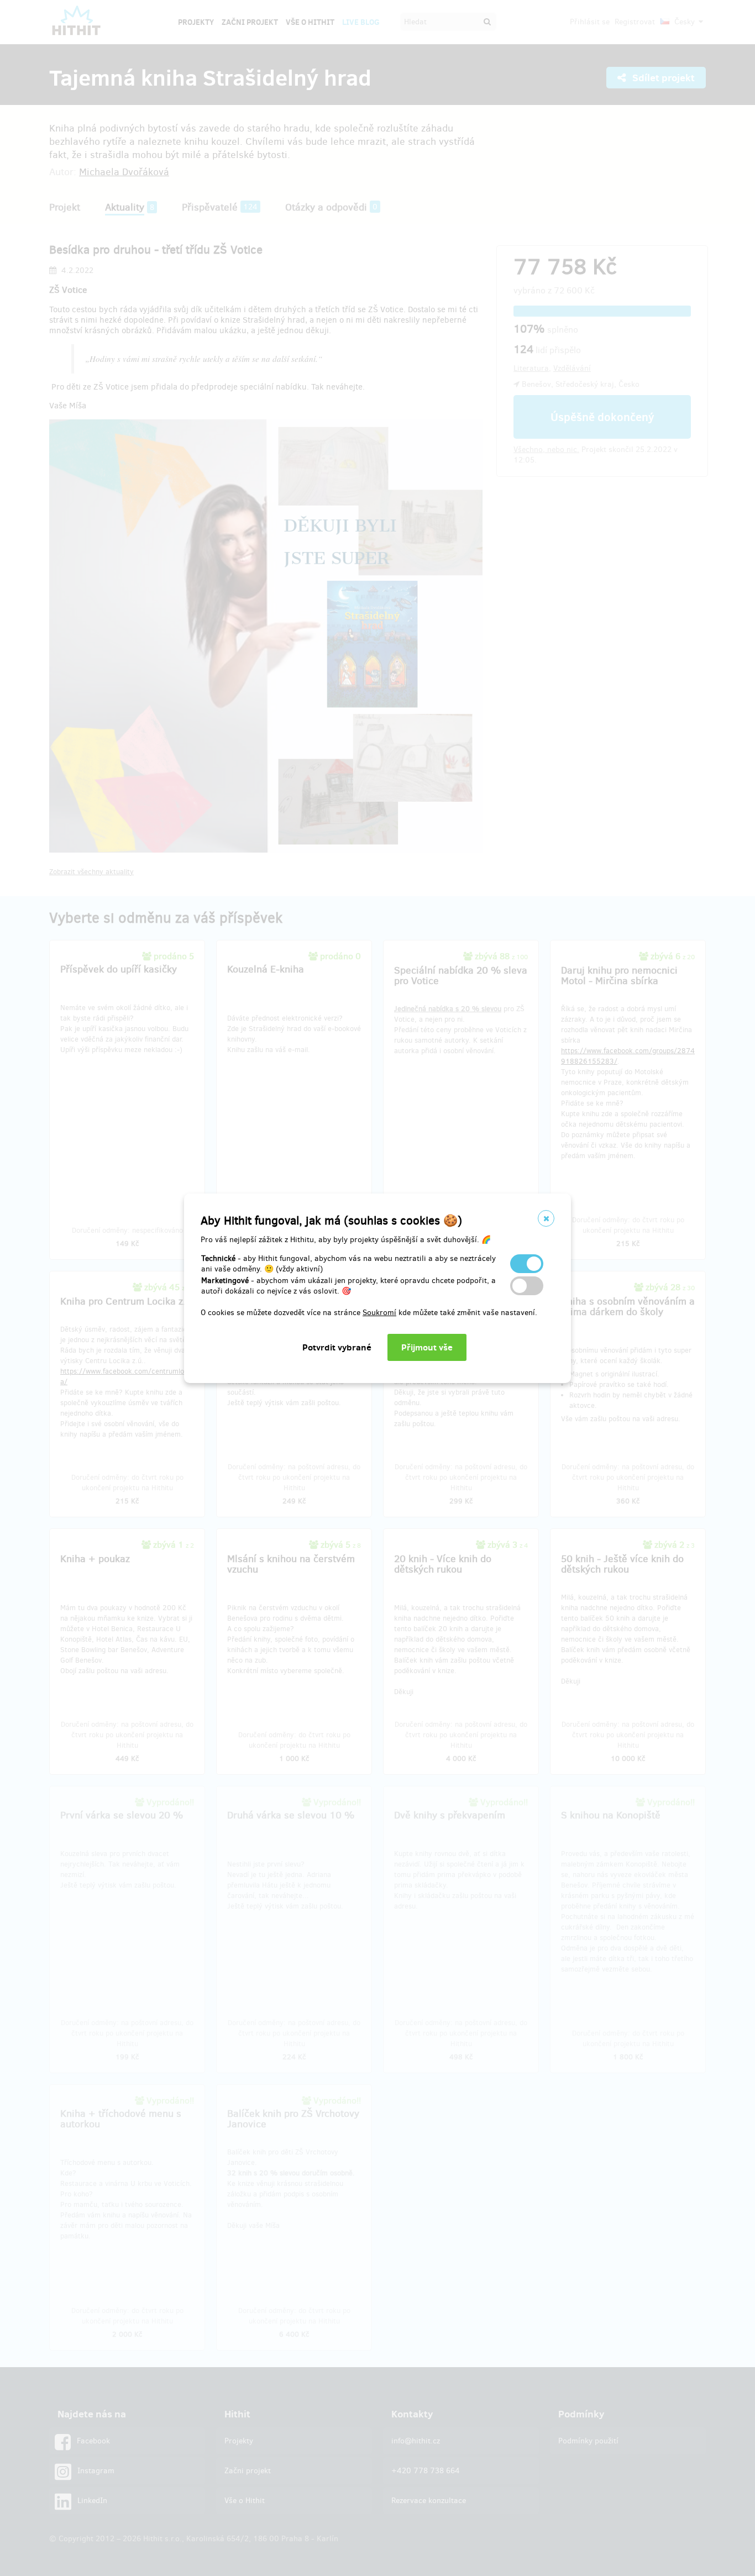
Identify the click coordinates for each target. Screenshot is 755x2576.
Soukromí (379, 1313)
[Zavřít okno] (546, 1218)
